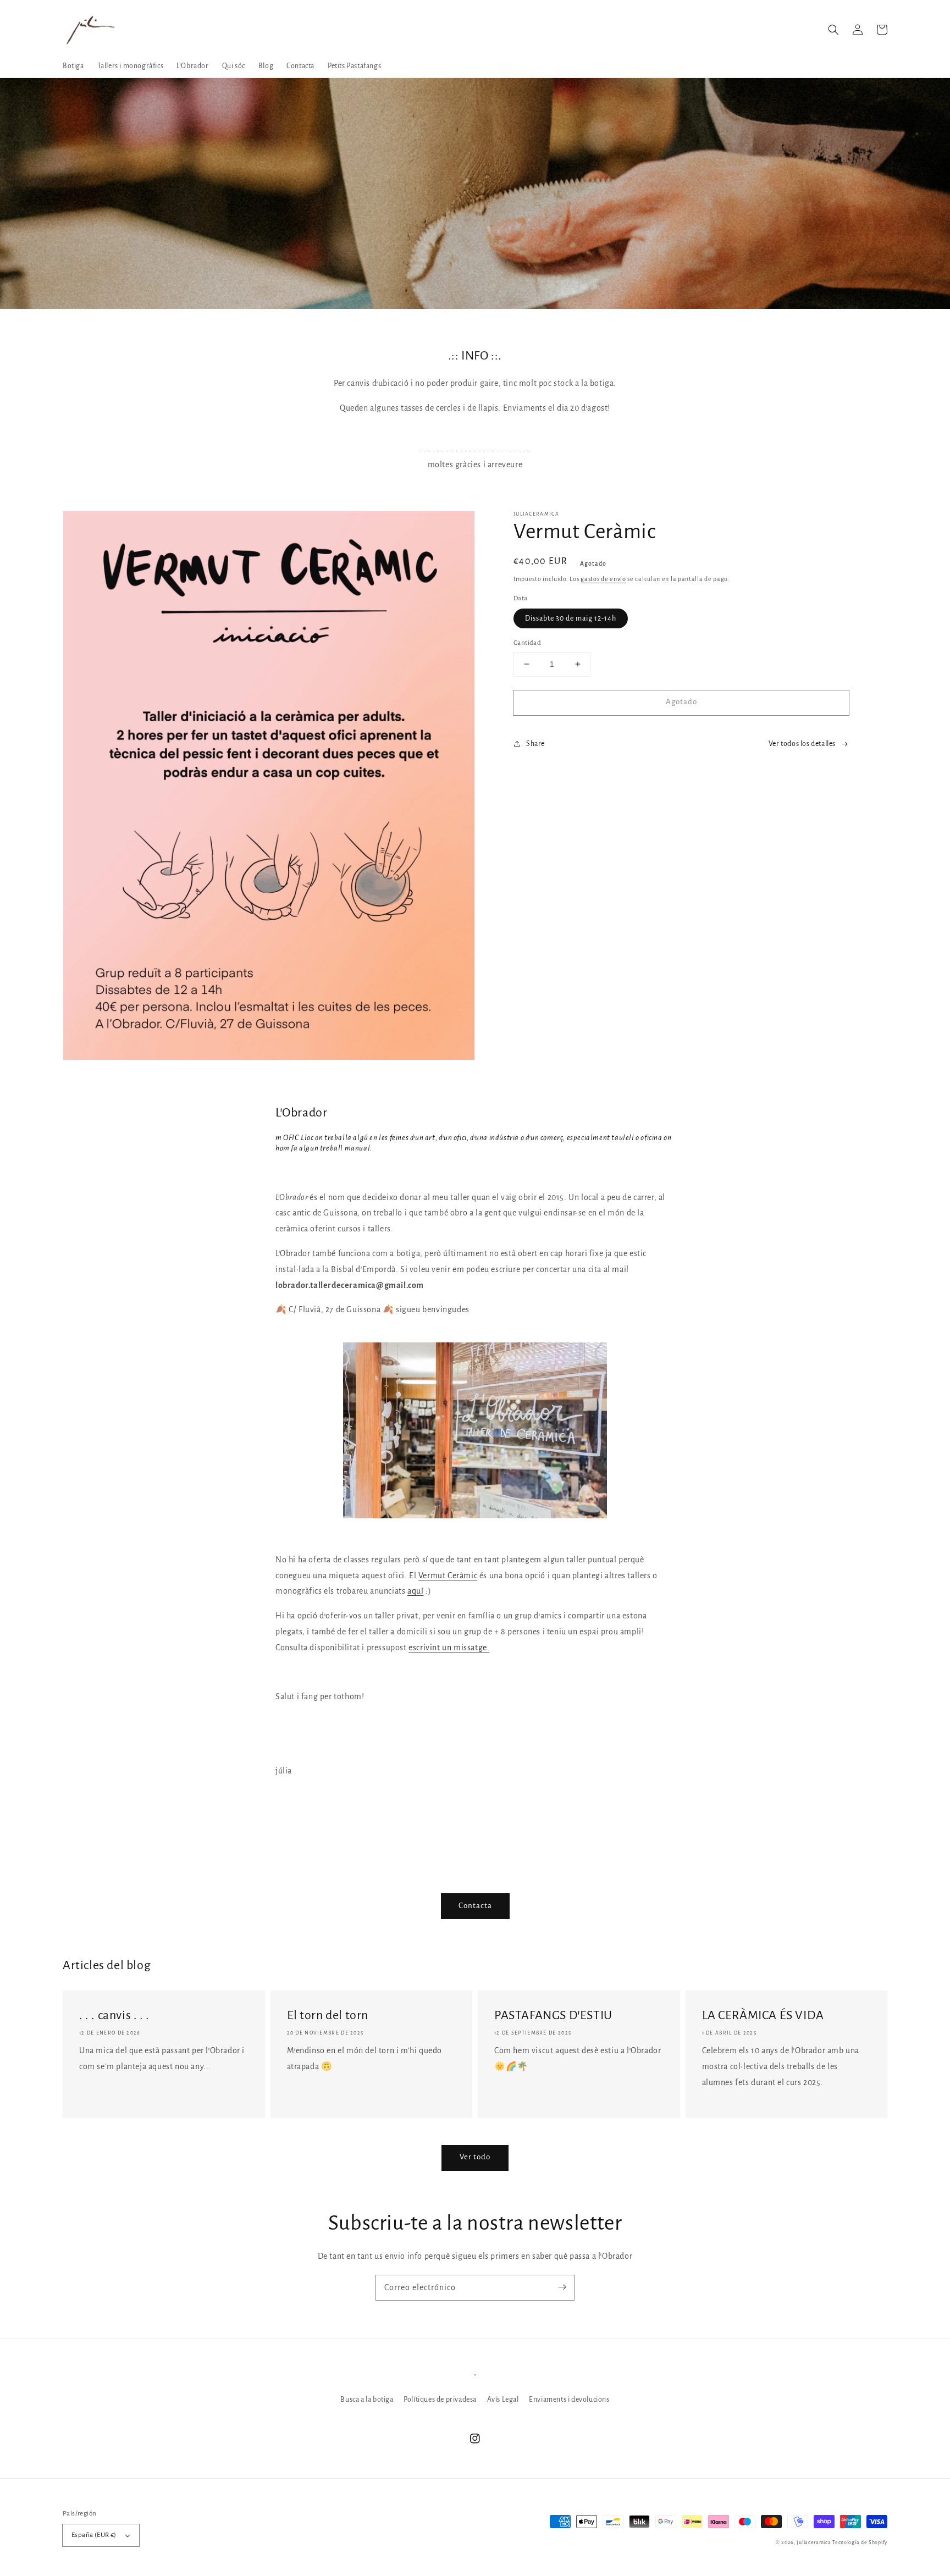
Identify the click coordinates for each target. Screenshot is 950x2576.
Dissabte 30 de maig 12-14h (571, 618)
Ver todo (475, 2157)
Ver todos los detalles (802, 744)
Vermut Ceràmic (448, 1576)
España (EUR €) (94, 2535)
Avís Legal (503, 2400)
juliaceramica (814, 2542)
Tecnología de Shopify (860, 2542)
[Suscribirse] (562, 2287)
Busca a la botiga (367, 2400)
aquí (415, 1591)
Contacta (475, 1906)
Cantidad (527, 643)
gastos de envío (603, 579)
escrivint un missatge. (449, 1648)
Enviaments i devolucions (569, 2400)
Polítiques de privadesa (440, 2400)
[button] (833, 30)
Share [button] (535, 744)
